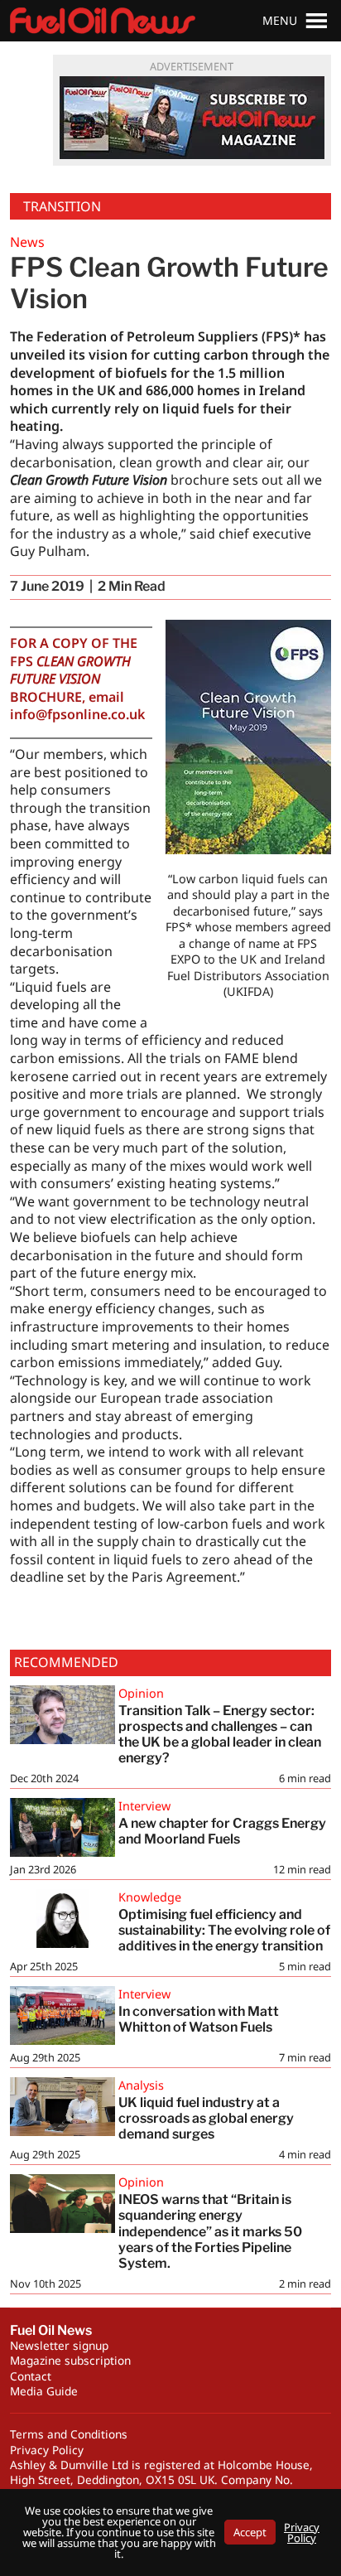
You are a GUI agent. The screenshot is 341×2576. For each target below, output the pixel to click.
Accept (250, 2532)
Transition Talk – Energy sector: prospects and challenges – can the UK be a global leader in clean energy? (220, 1735)
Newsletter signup (59, 2345)
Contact (31, 2376)
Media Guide (44, 2391)
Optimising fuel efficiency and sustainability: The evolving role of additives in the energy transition (224, 1930)
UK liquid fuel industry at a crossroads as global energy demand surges (206, 2118)
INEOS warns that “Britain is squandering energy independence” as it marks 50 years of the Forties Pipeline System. (210, 2231)
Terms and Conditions (69, 2434)
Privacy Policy (47, 2450)
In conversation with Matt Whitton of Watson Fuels (199, 2019)
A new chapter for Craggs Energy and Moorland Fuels (222, 1831)
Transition (62, 206)
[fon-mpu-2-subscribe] (192, 118)
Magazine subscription (70, 2360)
